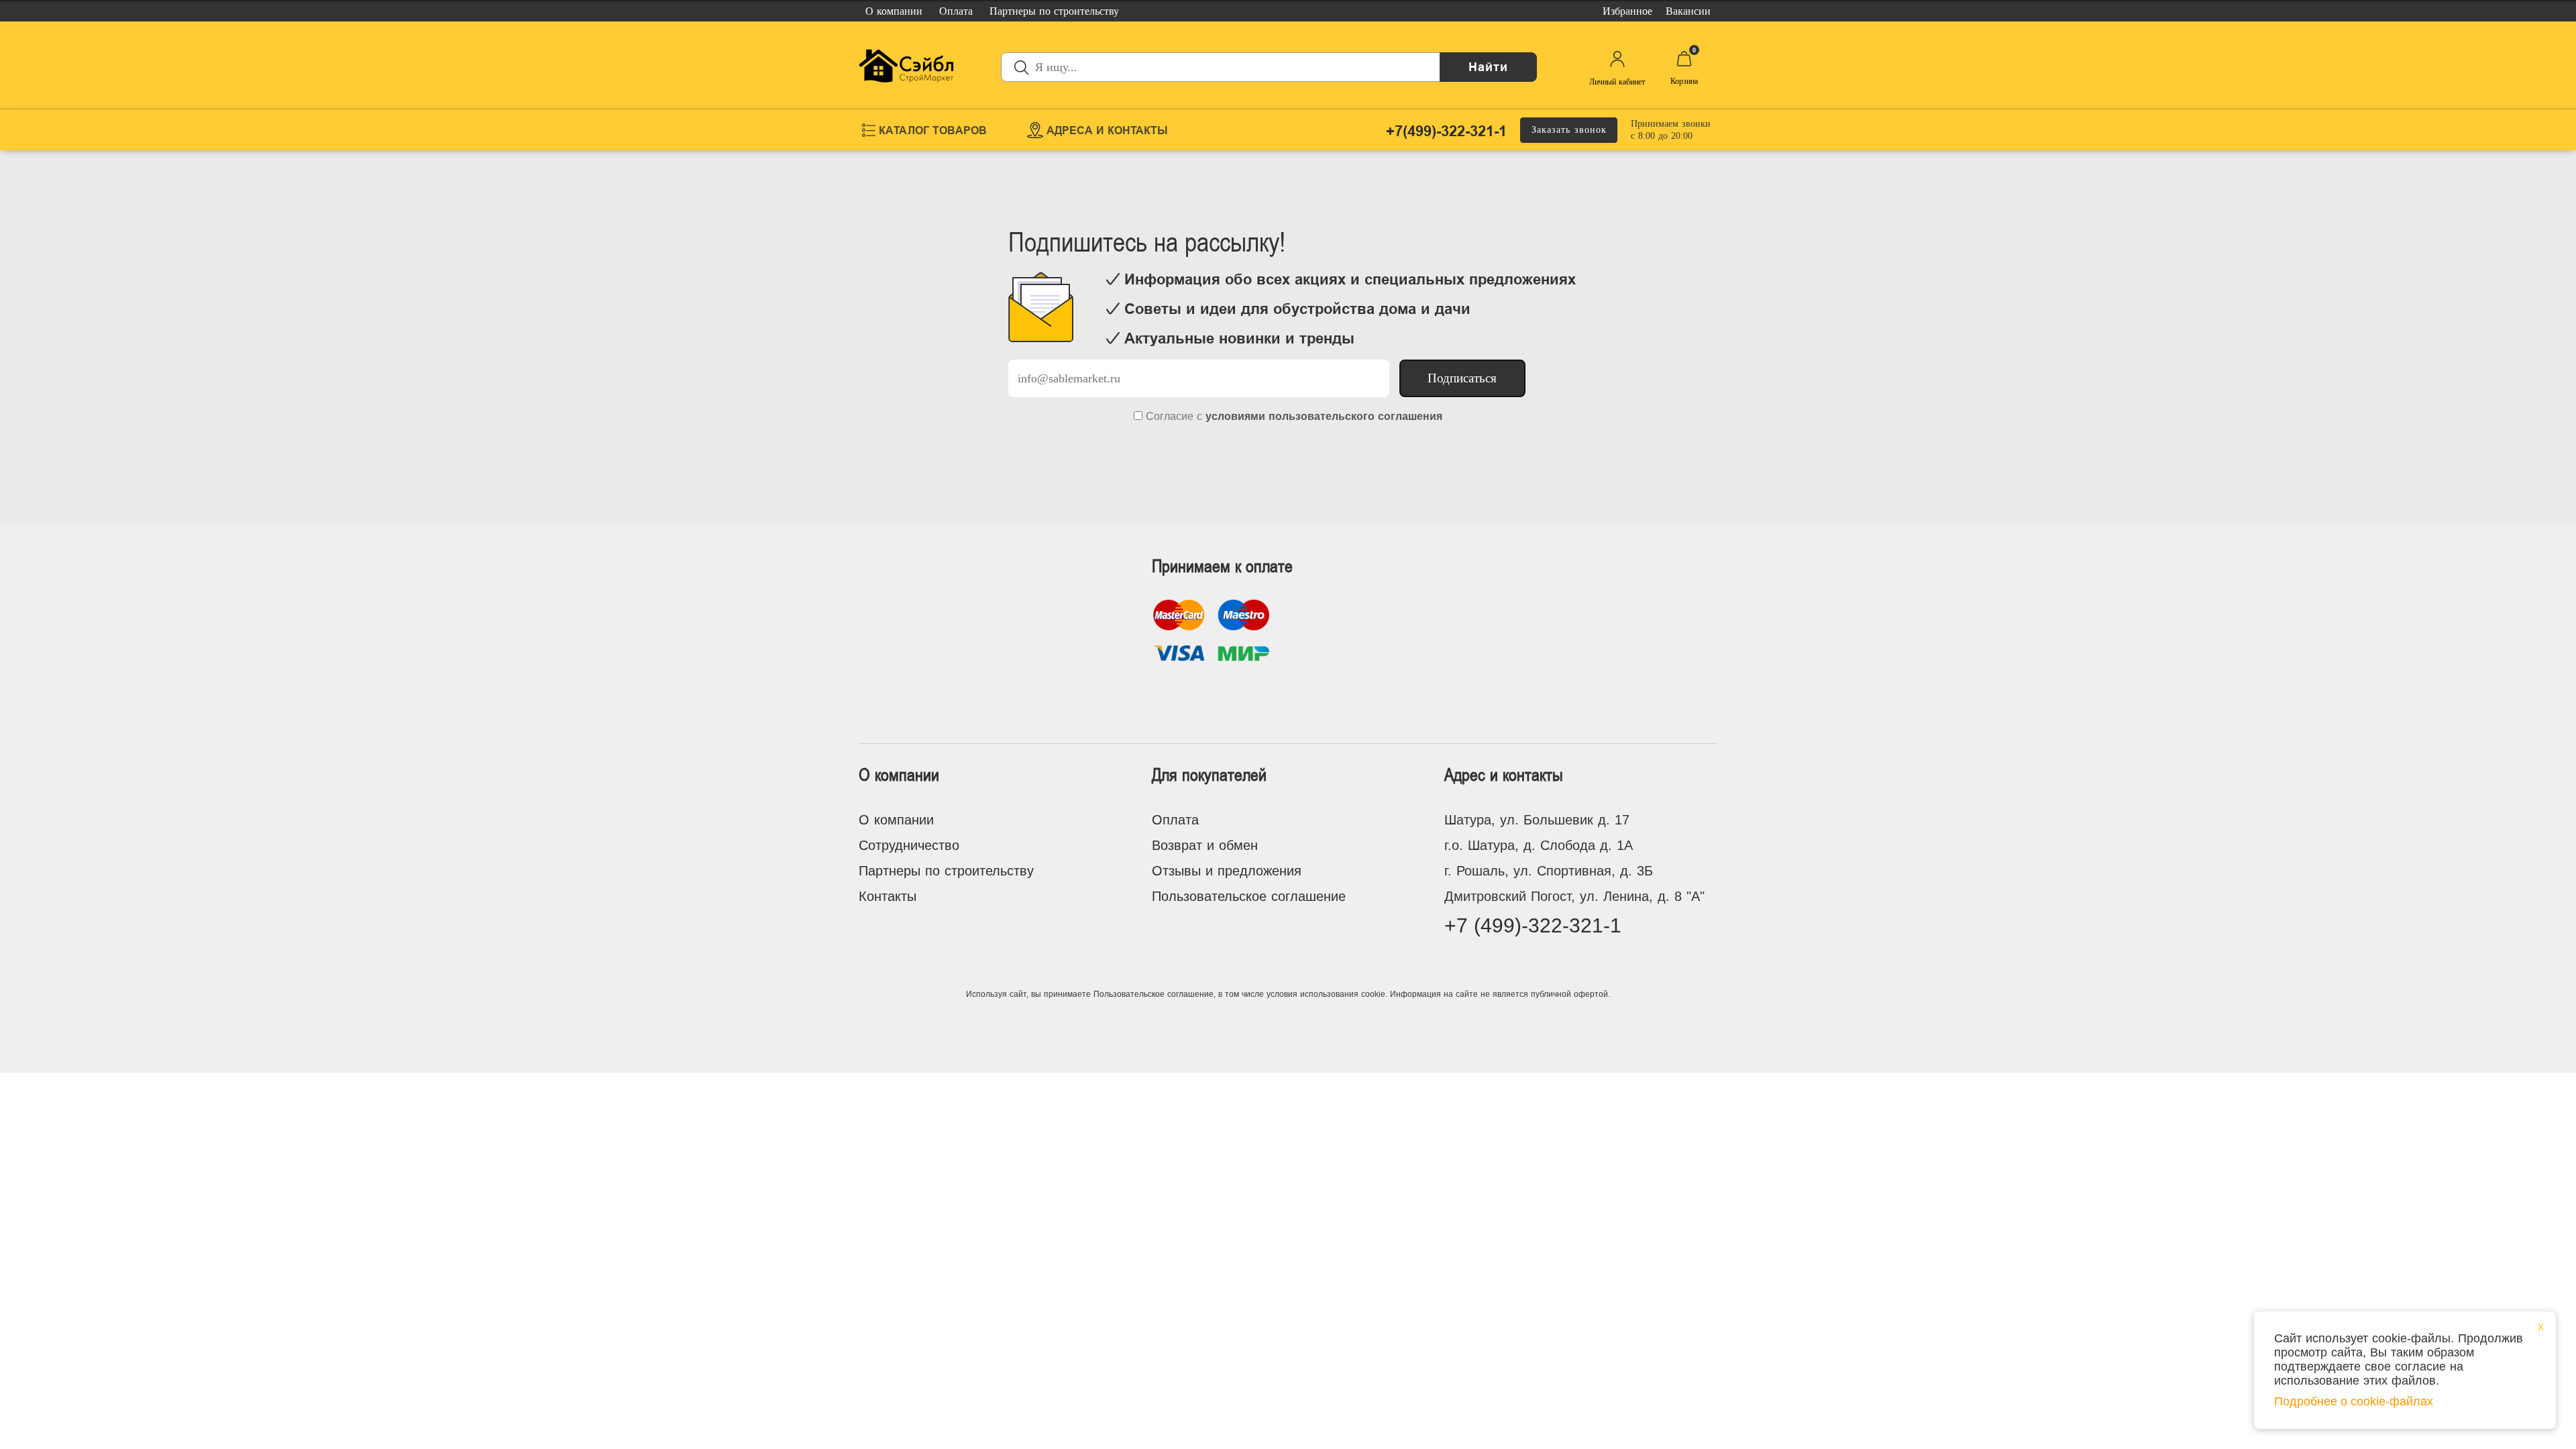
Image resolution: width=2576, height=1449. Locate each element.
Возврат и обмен (1205, 845)
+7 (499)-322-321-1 (1533, 925)
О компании (896, 820)
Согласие (1170, 416)
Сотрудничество (909, 845)
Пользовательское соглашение (1249, 896)
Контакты (888, 896)
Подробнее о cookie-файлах (2354, 1401)
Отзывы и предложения (1227, 871)
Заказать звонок (1569, 130)
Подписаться (1462, 378)
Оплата (1175, 820)
